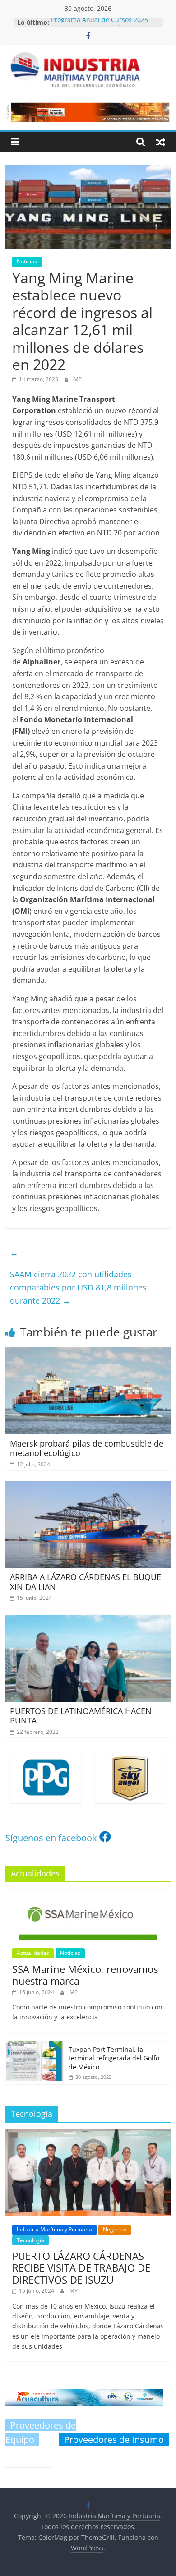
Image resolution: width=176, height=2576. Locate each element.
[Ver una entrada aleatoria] (161, 142)
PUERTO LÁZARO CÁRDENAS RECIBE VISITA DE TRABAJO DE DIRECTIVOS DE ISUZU (81, 2268)
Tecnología (30, 2240)
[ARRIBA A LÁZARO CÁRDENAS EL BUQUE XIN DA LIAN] (88, 1487)
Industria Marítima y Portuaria (54, 2229)
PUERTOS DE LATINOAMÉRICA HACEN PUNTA (81, 1716)
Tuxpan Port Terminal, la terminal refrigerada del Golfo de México (114, 2058)
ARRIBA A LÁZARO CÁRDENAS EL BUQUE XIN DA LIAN (86, 1582)
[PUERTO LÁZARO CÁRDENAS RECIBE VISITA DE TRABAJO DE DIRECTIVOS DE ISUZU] (88, 2134)
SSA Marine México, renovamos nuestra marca (85, 1975)
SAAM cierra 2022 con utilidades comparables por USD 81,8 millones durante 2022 (78, 1287)
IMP (77, 379)
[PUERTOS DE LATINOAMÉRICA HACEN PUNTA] (88, 1620)
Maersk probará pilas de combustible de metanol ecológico (87, 1448)
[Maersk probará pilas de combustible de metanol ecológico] (88, 1353)
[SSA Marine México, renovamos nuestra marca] (88, 1893)
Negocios (115, 2229)
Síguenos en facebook (51, 1838)
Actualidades (33, 1953)
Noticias (27, 261)
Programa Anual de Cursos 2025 (100, 22)
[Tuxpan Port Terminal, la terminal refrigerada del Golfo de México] (35, 2045)
